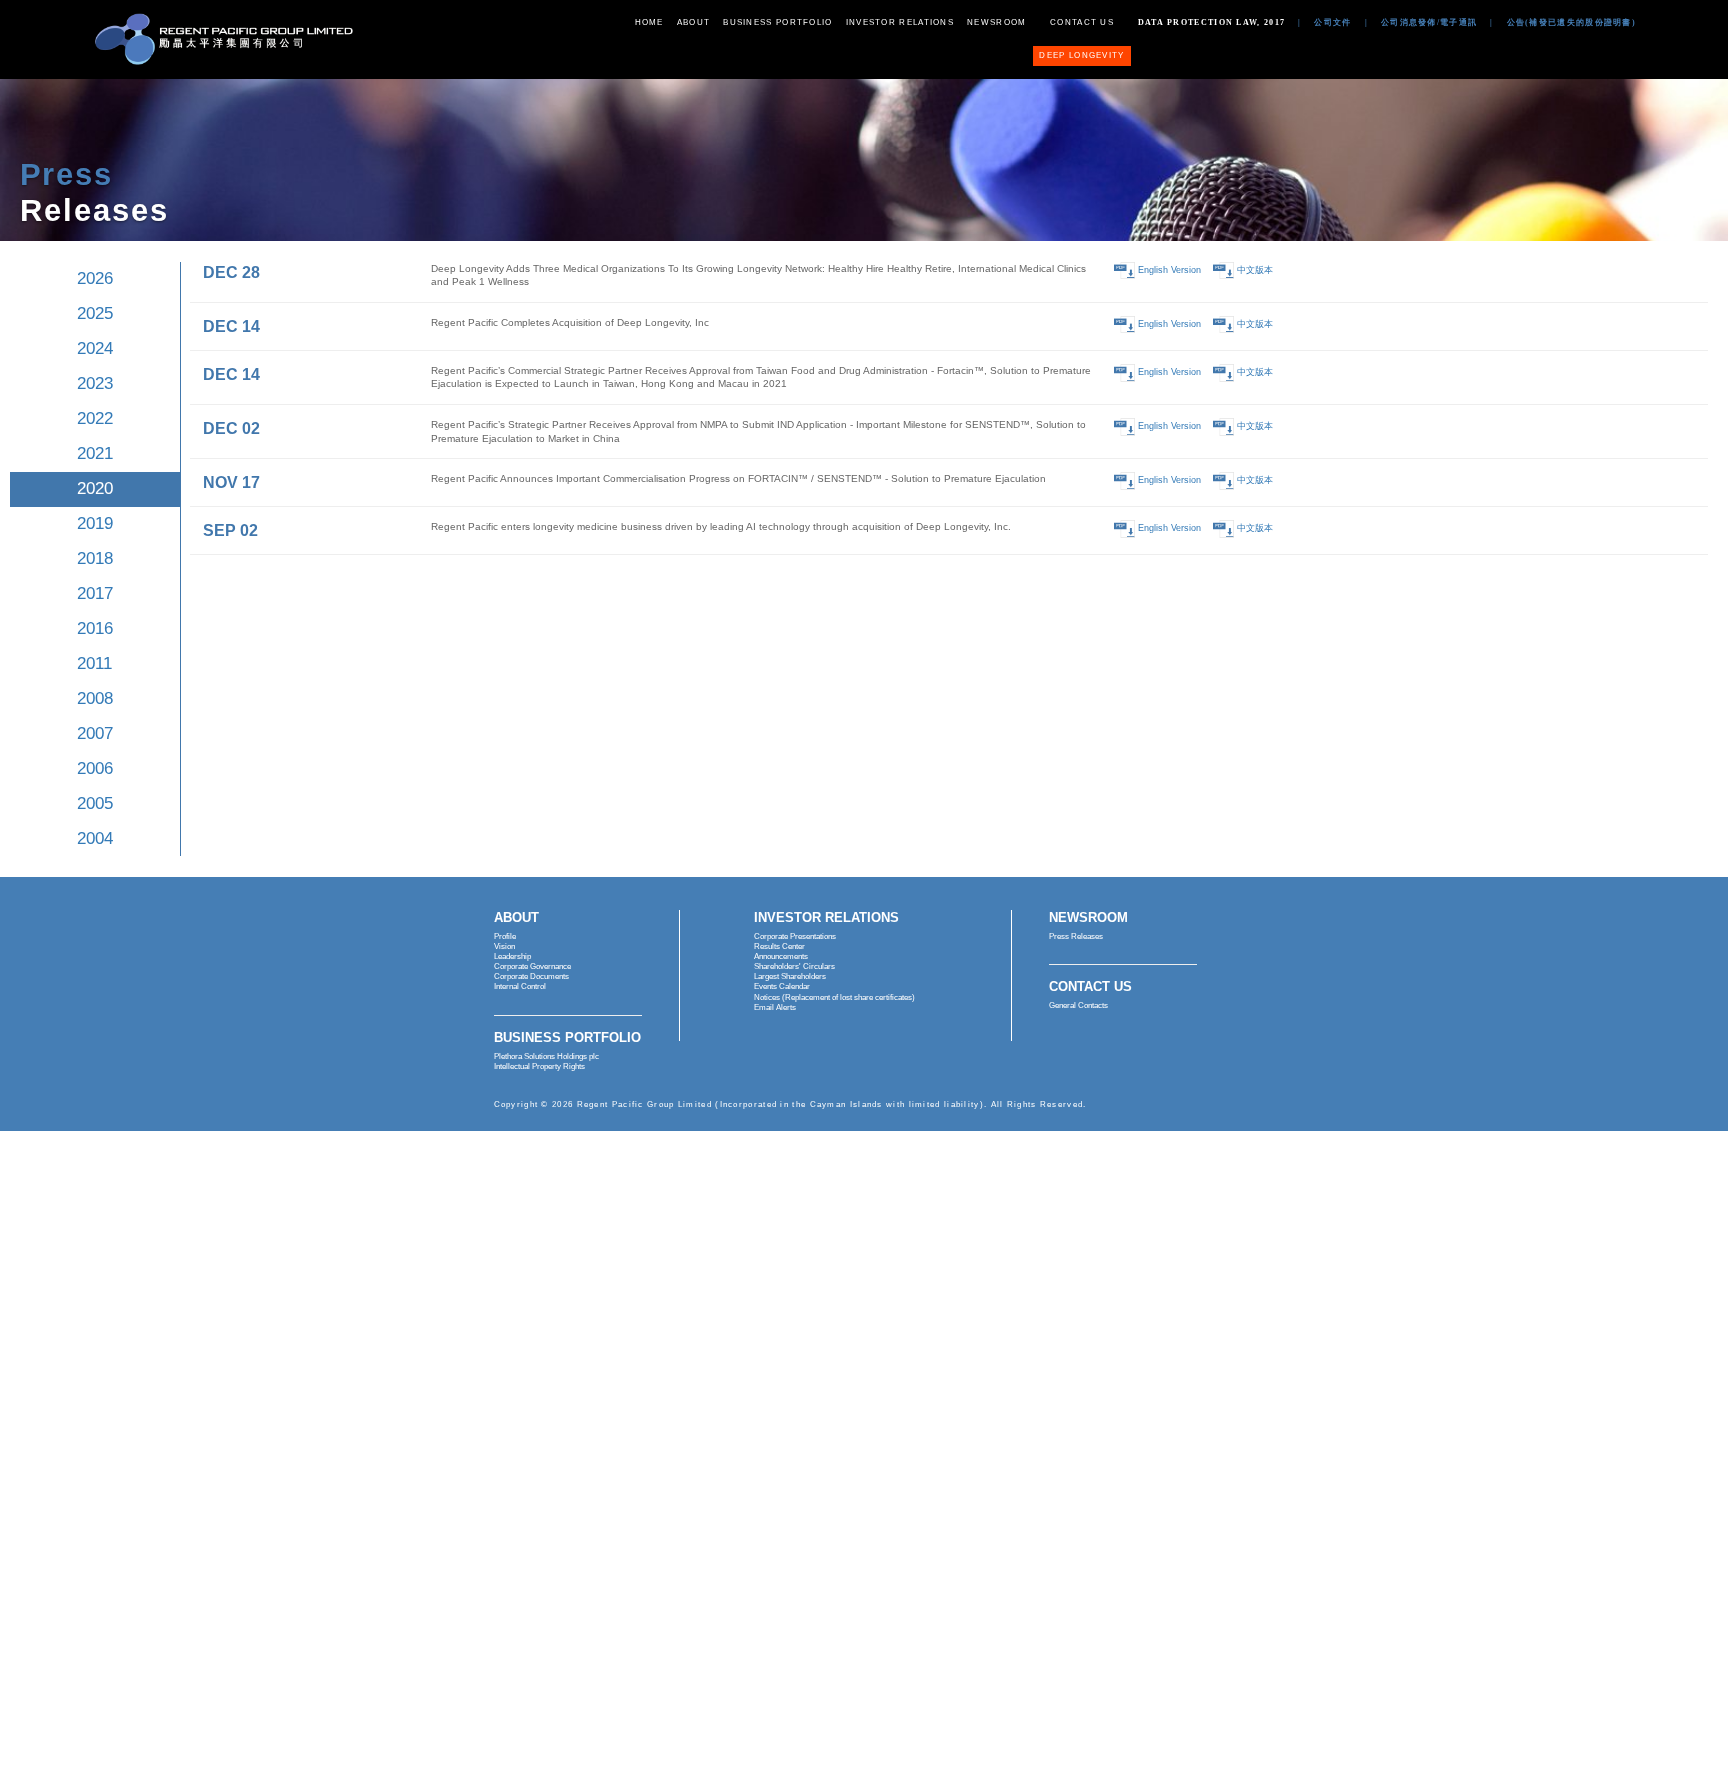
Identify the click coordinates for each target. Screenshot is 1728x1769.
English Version (1169, 270)
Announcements (781, 956)
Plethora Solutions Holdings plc (546, 1056)
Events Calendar (782, 986)
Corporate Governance (532, 966)
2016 (95, 628)
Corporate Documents (531, 976)
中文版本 (1255, 270)
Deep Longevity (1081, 55)
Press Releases (1076, 936)
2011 (94, 663)
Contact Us (1082, 22)
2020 (95, 488)
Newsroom (996, 22)
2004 (95, 838)
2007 (95, 733)
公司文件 (1332, 22)
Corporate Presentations (795, 936)
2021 (95, 453)
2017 (95, 593)
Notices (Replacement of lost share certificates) (834, 997)
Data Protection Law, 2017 (1212, 22)
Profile (505, 936)
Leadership (512, 956)
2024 (95, 348)
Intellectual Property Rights (539, 1066)
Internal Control (520, 986)
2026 (95, 278)
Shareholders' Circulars (794, 966)
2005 (95, 803)
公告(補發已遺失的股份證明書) (1572, 22)
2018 (95, 558)
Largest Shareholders (790, 976)
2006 (95, 768)
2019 (95, 523)
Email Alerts (775, 1007)
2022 (95, 418)
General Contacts (1078, 1005)
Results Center (779, 946)
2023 (95, 383)
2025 (95, 313)
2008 (95, 698)
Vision (504, 946)
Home (649, 22)
